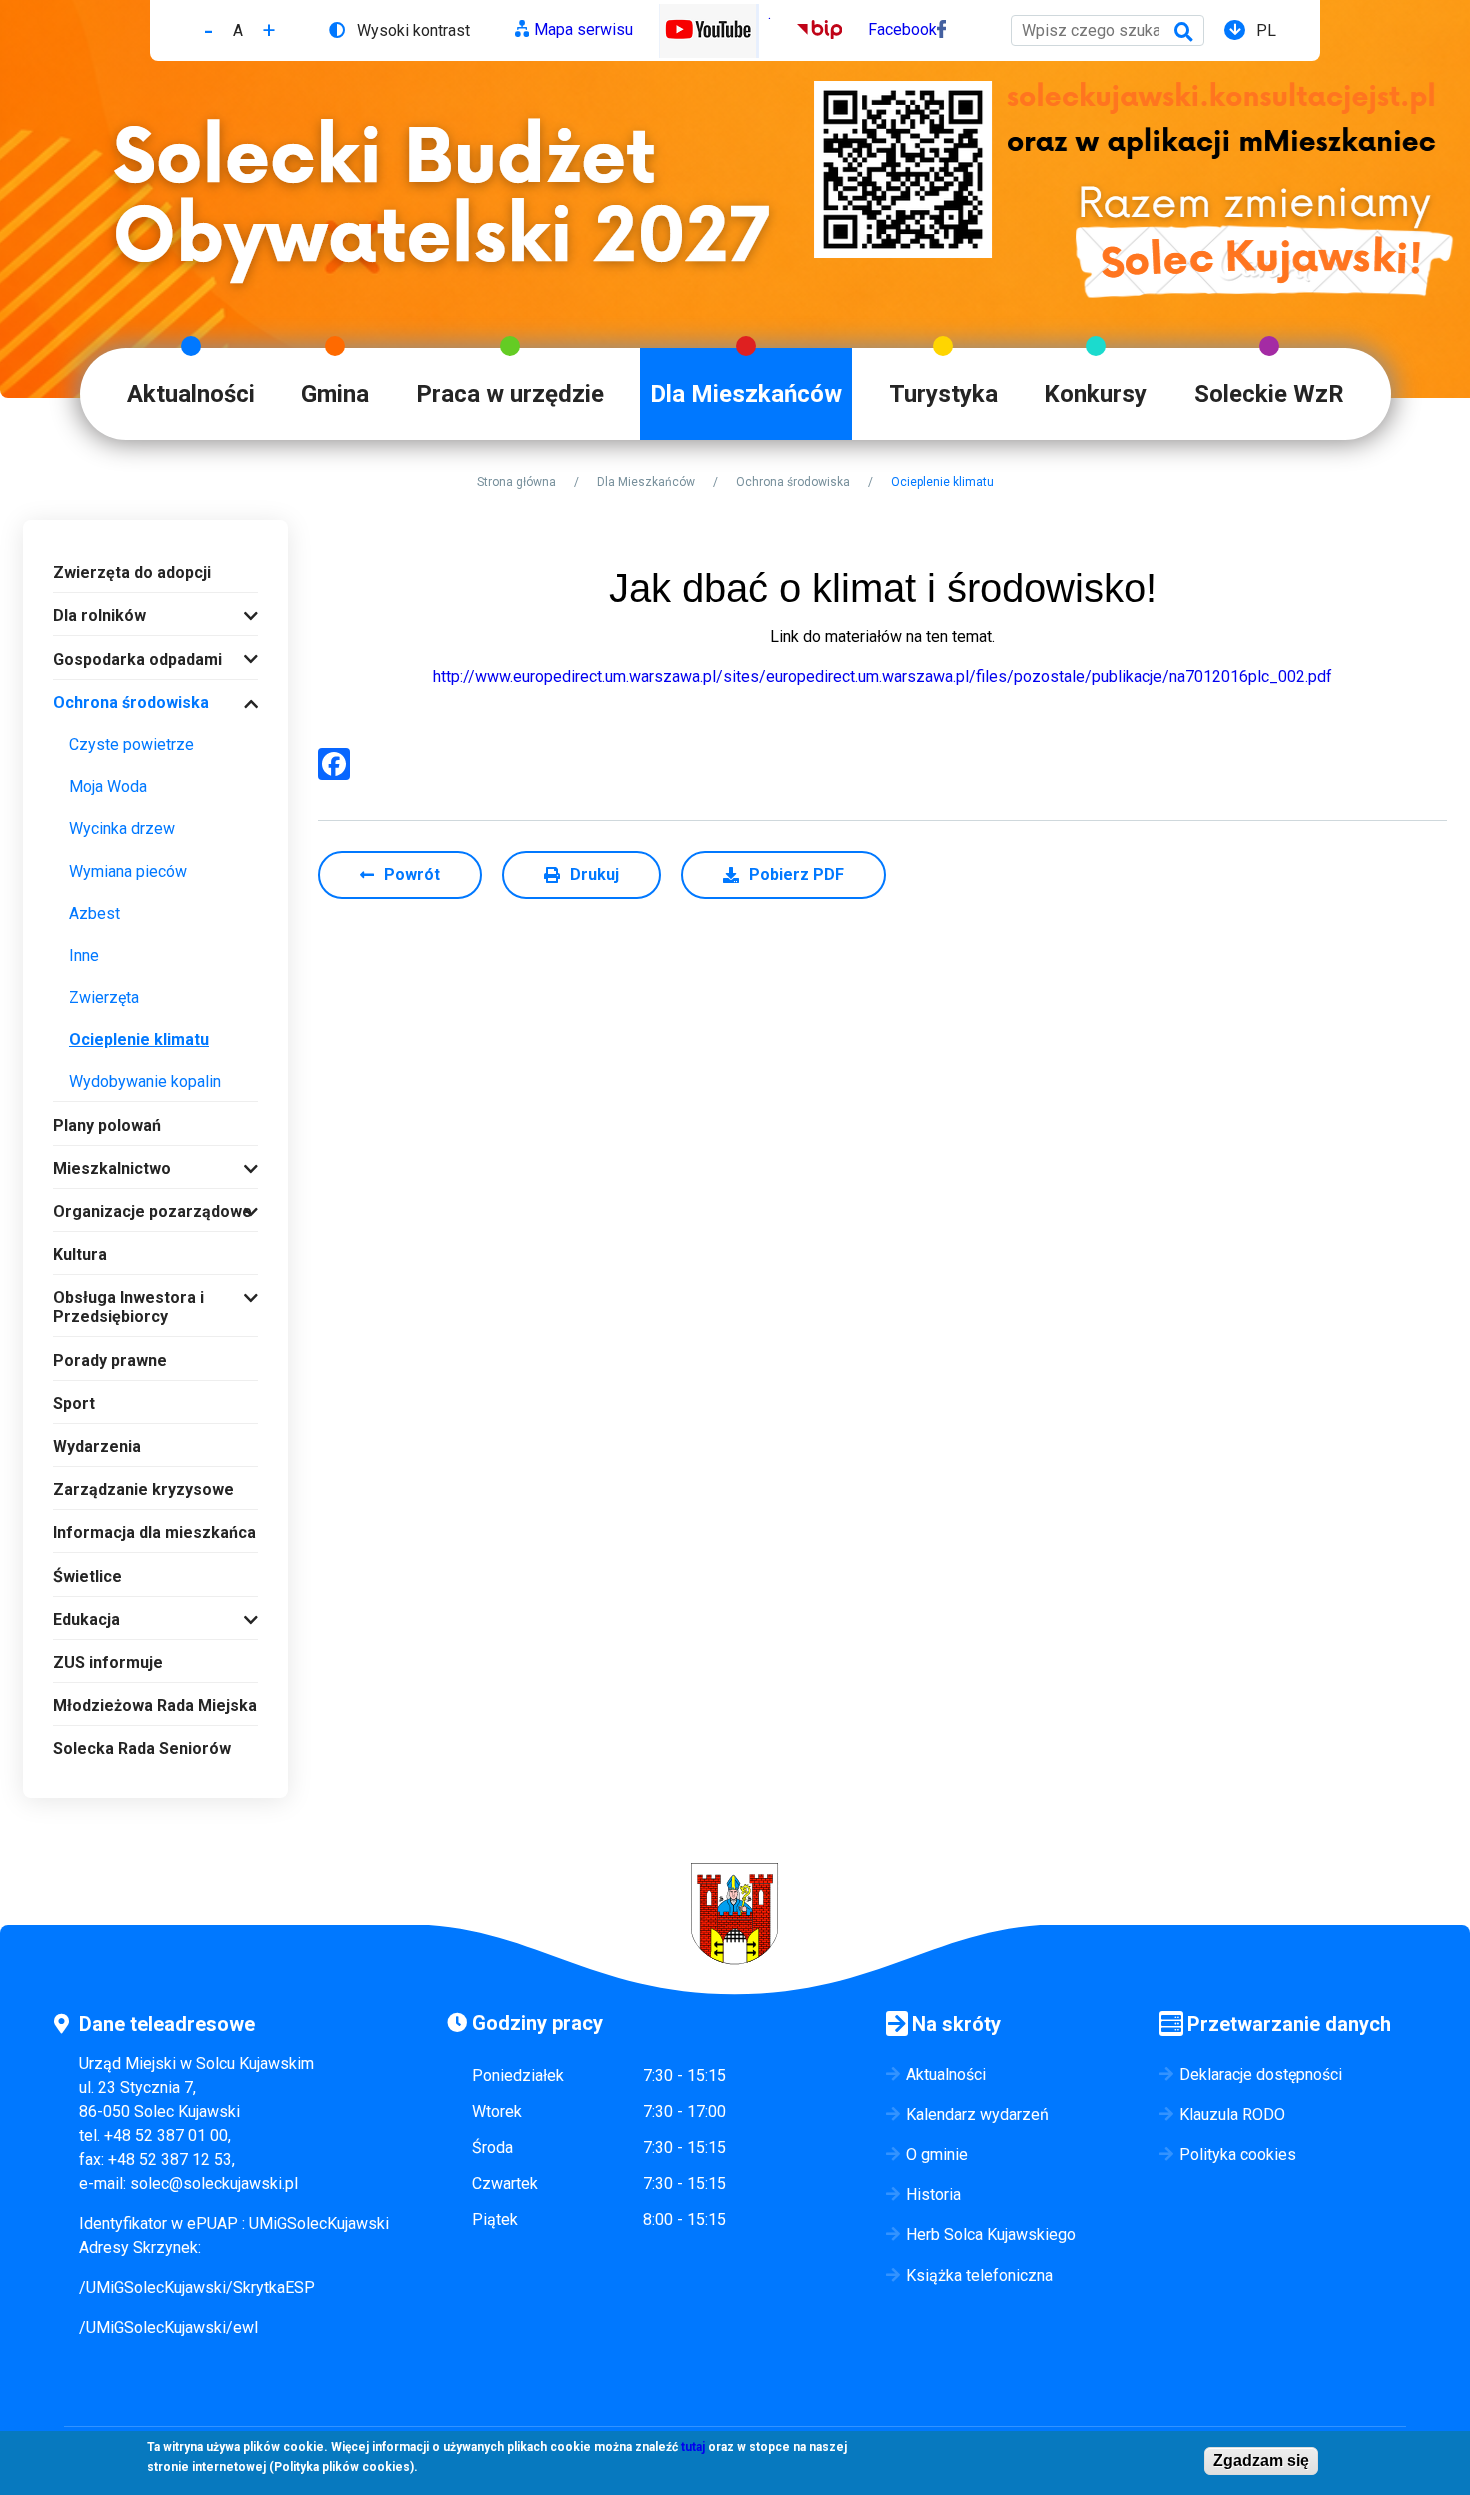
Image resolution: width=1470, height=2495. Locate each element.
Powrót (412, 874)
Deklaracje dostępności (1260, 2074)
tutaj (693, 2447)
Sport (74, 1403)
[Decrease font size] (208, 30)
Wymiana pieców (128, 871)
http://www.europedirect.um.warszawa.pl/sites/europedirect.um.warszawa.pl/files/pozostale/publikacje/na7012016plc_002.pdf (882, 676)
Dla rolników (99, 615)
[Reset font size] (238, 30)
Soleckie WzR (1269, 394)
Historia (933, 2194)
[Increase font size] (269, 30)
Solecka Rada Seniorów (142, 1748)
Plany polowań (107, 1125)
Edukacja (86, 1619)
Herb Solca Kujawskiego (991, 2234)
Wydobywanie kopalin (145, 1081)
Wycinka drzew (122, 828)
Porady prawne (110, 1360)
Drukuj (594, 874)
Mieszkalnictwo (112, 1168)
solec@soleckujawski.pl (214, 2183)
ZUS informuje (108, 1662)
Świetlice (87, 1576)
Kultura (80, 1254)
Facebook (902, 29)
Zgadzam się (1261, 2460)
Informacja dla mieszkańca (154, 1532)
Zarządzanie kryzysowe (143, 1489)
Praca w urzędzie (510, 394)
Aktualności (191, 394)
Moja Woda (108, 786)
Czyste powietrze (131, 744)
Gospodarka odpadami (137, 659)
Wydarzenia (97, 1446)
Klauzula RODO (1232, 2114)
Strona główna (516, 482)
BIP (810, 29)
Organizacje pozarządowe (152, 1211)
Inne (84, 955)
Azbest (94, 913)
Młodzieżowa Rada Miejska (155, 1705)
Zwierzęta (104, 997)
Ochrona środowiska (793, 482)
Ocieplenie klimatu (139, 1039)
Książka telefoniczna (979, 2275)
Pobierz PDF (796, 874)
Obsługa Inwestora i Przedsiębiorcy (128, 1307)
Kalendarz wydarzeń (977, 2114)
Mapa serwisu (583, 29)
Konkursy (1095, 394)
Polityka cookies (1237, 2154)
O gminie (937, 2154)
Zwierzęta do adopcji (132, 572)
